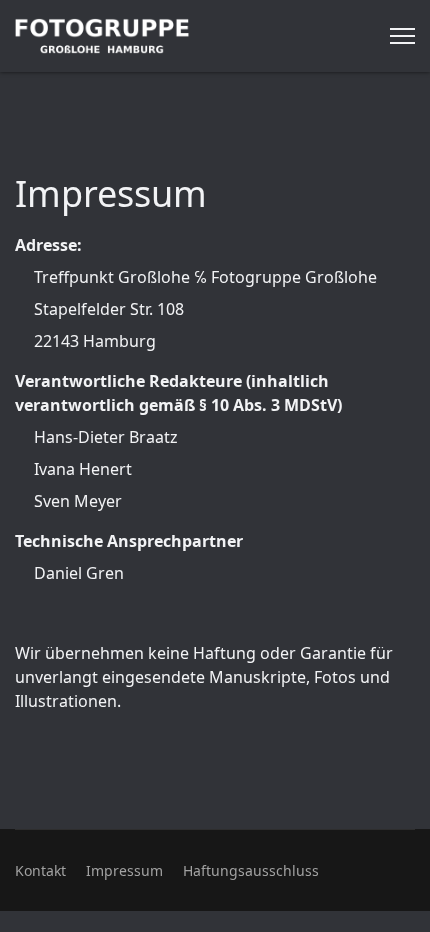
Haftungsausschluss (251, 870)
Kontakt (40, 870)
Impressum (124, 870)
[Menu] (402, 36)
